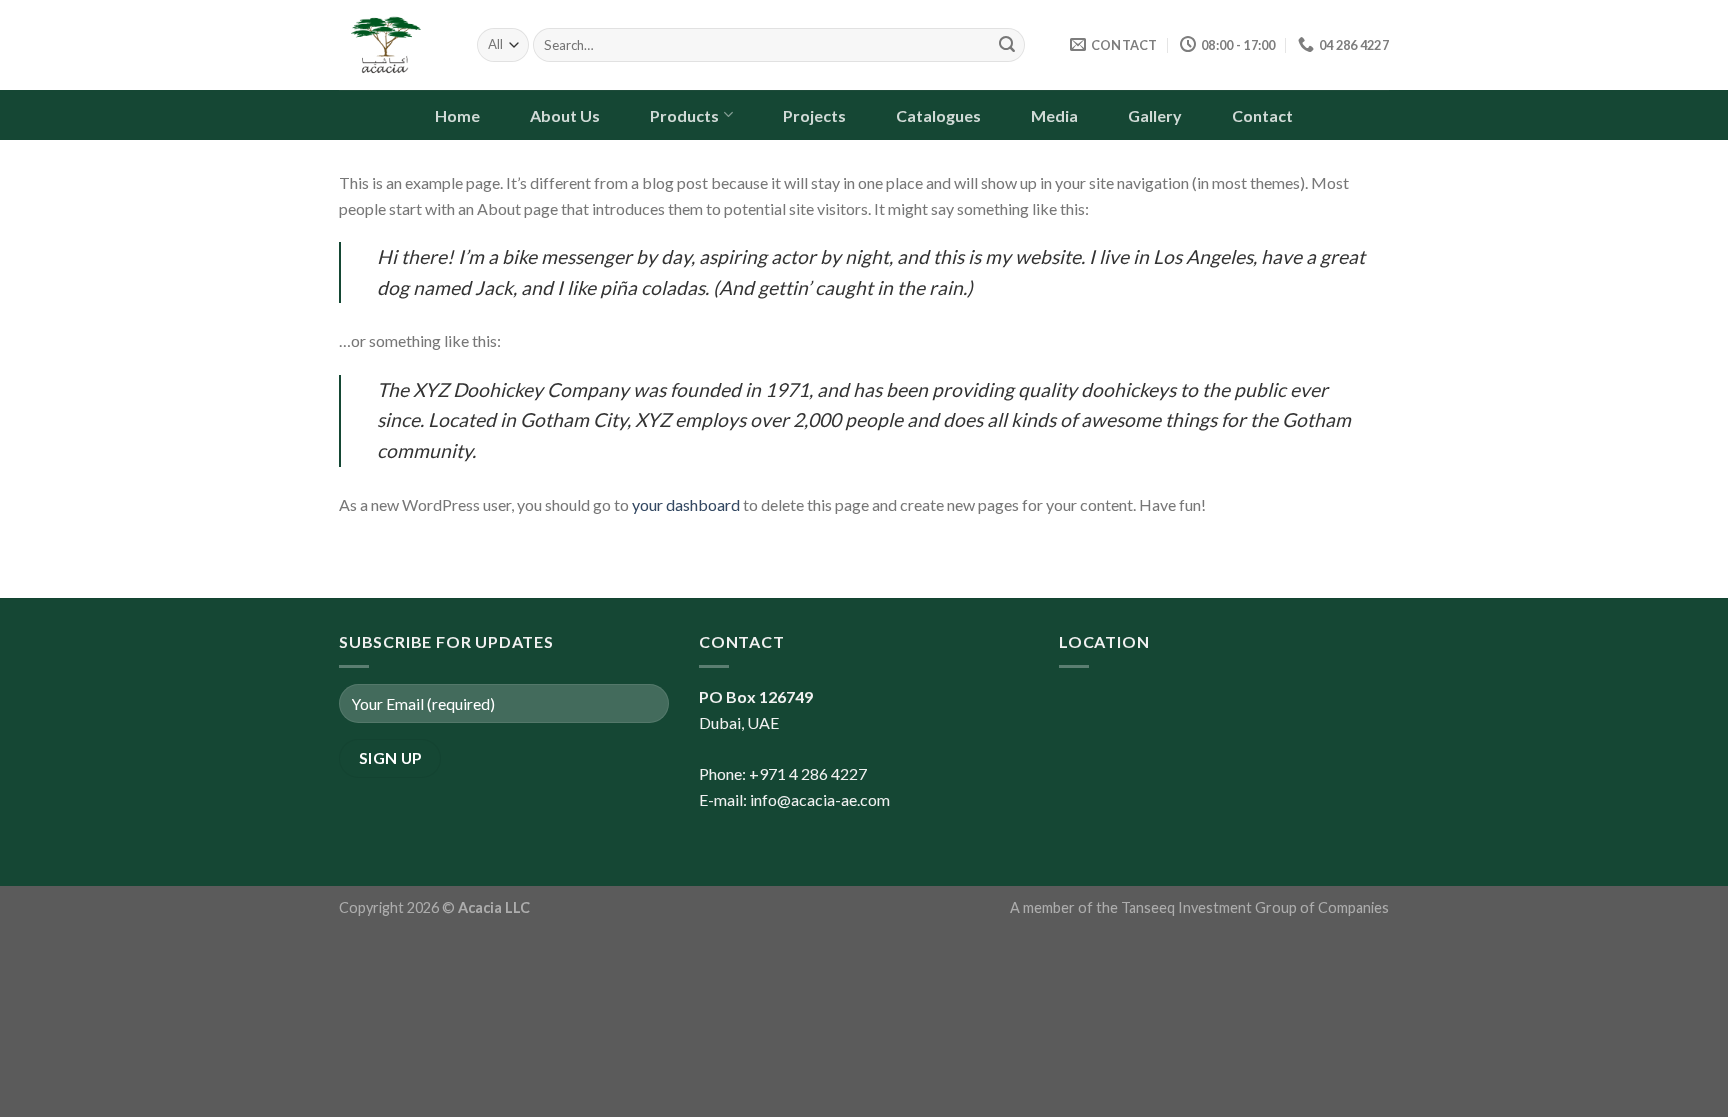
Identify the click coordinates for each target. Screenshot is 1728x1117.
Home (457, 115)
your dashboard (686, 504)
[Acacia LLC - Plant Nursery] (393, 45)
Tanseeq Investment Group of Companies (1255, 907)
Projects (814, 115)
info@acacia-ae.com (820, 799)
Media (1054, 115)
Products (684, 115)
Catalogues (938, 115)
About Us (565, 115)
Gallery (1155, 115)
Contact (1262, 115)
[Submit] (1007, 45)
